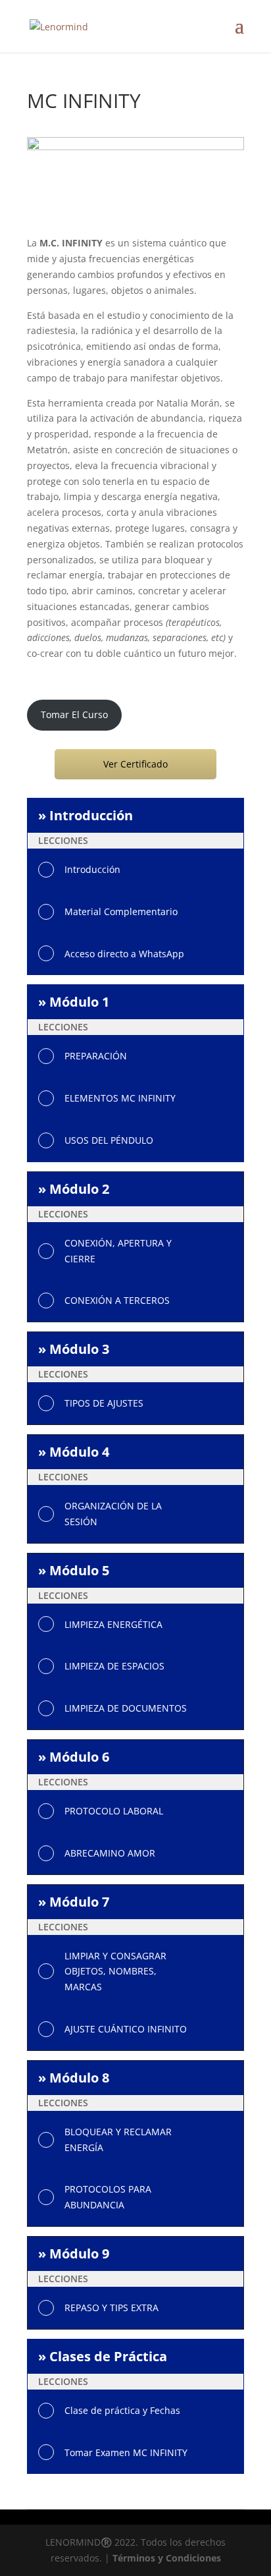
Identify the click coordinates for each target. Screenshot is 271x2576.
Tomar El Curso (74, 714)
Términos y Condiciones (167, 2558)
